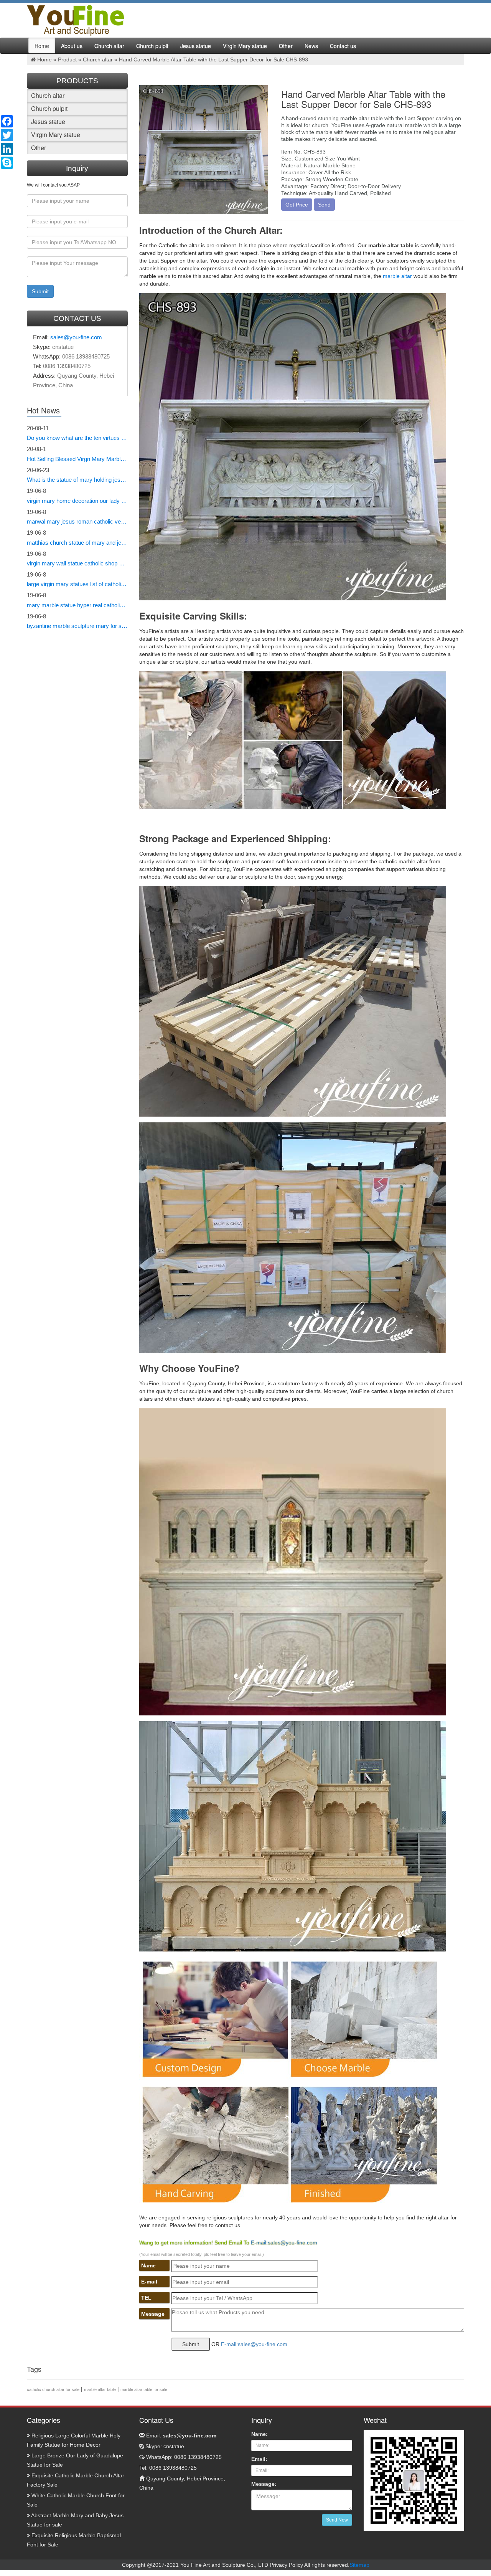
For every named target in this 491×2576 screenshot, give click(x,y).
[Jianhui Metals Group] (75, 20)
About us (72, 46)
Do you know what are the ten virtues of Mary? (77, 438)
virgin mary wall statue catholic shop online (77, 563)
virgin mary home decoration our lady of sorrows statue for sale (77, 501)
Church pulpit (152, 46)
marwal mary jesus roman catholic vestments (77, 521)
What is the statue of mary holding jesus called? (77, 480)
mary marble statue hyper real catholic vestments (77, 605)
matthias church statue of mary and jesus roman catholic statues (77, 543)
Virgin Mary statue (245, 46)
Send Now (337, 2520)
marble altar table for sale (144, 2389)
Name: (260, 2434)
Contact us (343, 46)
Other (286, 46)
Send (324, 205)
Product (67, 59)
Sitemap (359, 2565)
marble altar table (100, 2389)
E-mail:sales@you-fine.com (284, 2242)
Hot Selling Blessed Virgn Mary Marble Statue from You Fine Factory (77, 459)
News (311, 46)
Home (42, 46)
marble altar (397, 276)
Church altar (109, 46)
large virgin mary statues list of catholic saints (77, 584)
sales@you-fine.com (76, 337)
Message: (264, 2484)
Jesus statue (196, 46)
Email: (180, 2436)
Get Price (297, 205)
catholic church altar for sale (53, 2389)
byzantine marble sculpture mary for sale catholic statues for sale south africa (77, 626)
